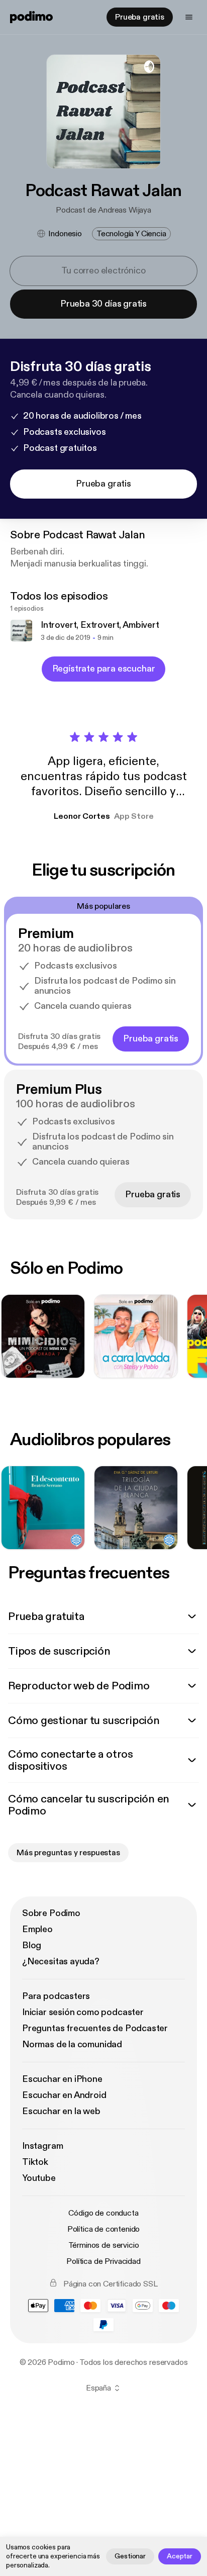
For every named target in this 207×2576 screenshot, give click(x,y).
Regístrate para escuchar (104, 669)
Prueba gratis (140, 17)
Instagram (42, 2146)
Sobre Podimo (51, 1913)
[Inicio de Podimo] (31, 17)
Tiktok (35, 2162)
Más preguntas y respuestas (68, 1853)
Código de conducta (103, 2213)
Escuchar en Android (64, 2095)
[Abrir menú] (189, 17)
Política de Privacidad (103, 2261)
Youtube (39, 2178)
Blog (32, 1945)
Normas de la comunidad (72, 2044)
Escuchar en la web (61, 2111)
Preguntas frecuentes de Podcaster (95, 2028)
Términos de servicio (104, 2245)
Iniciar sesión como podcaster (83, 2012)
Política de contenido (104, 2229)
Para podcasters (56, 1996)
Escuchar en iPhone (62, 2079)
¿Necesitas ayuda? (61, 1962)
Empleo (37, 1929)
